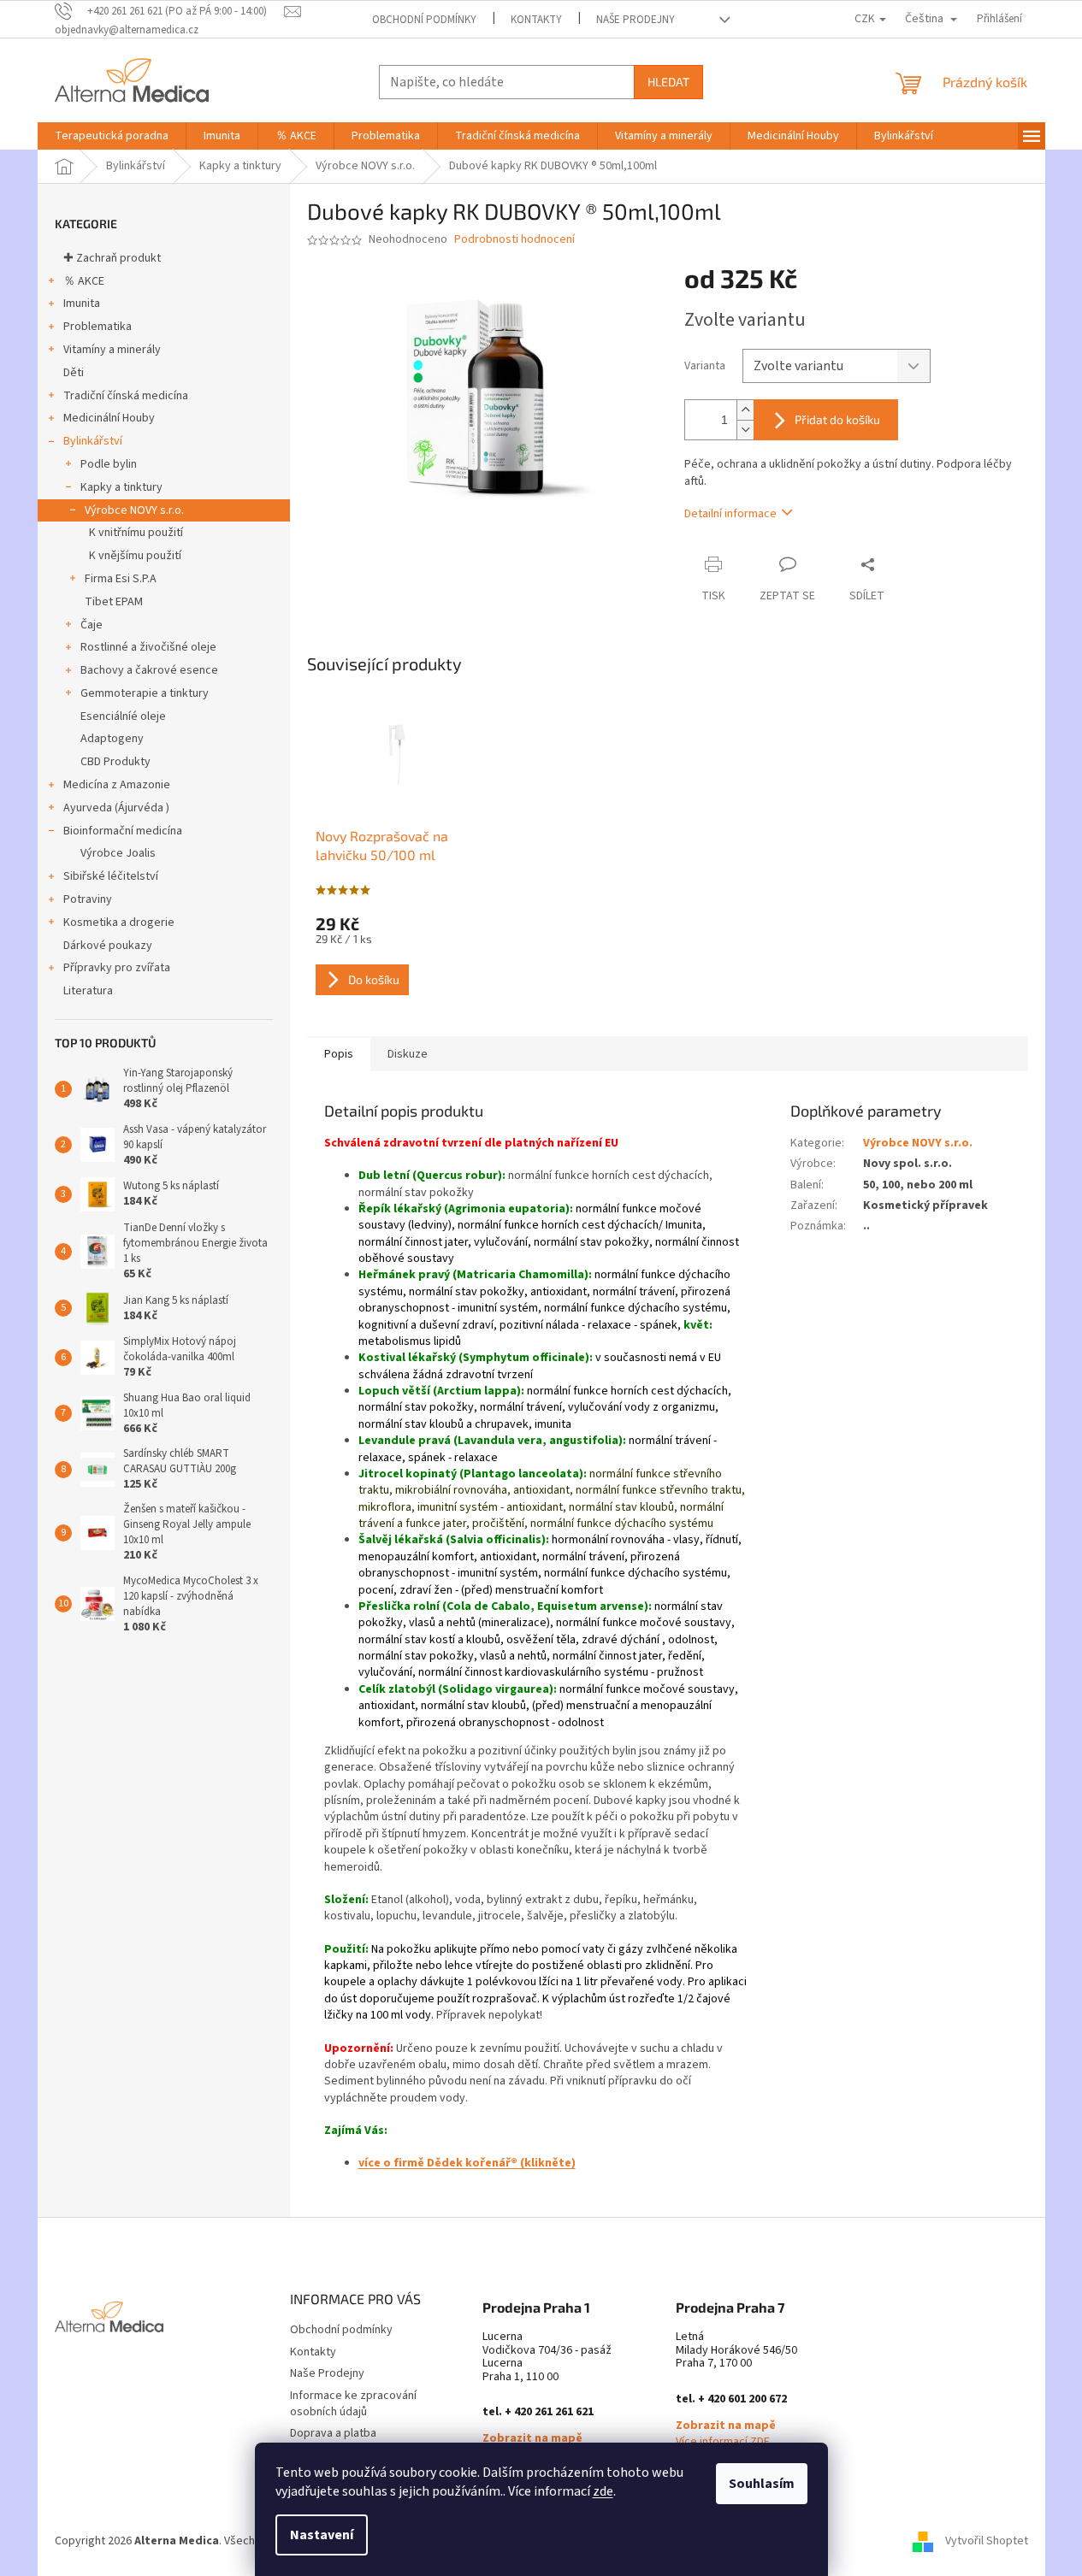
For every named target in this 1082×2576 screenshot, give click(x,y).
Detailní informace (730, 514)
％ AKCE (84, 281)
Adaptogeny (112, 739)
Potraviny (88, 899)
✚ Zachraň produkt (112, 258)
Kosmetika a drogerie (119, 923)
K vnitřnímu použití (136, 533)
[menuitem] (112, 136)
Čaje (92, 625)
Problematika (98, 327)
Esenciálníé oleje (123, 716)
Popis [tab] (339, 1054)
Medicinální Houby (109, 418)
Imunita (82, 304)
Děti (74, 373)
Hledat (668, 82)
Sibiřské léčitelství (111, 876)
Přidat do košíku (837, 419)
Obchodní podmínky (424, 20)
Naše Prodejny (636, 20)
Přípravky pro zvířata (117, 968)
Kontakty (536, 20)
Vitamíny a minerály (112, 350)
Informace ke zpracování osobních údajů (353, 2404)
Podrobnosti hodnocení (514, 240)
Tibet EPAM (114, 602)
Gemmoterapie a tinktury (145, 693)
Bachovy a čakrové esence (149, 670)
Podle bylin (109, 464)
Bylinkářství (93, 441)
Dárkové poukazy (108, 946)
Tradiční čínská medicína (126, 396)
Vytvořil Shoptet (987, 2541)
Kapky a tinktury (121, 487)
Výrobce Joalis (118, 853)
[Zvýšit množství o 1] (745, 410)
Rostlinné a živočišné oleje (148, 647)
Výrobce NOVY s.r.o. (134, 510)
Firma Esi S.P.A (121, 579)
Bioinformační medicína (123, 831)
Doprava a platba (333, 2433)
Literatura (88, 991)
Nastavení (322, 2535)
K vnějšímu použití (135, 556)
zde (603, 2491)
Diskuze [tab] (408, 1054)
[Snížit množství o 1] (745, 430)
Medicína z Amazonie (117, 785)
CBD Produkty (115, 762)
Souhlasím (762, 2484)
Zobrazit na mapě (532, 2439)
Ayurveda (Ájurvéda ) (116, 808)
